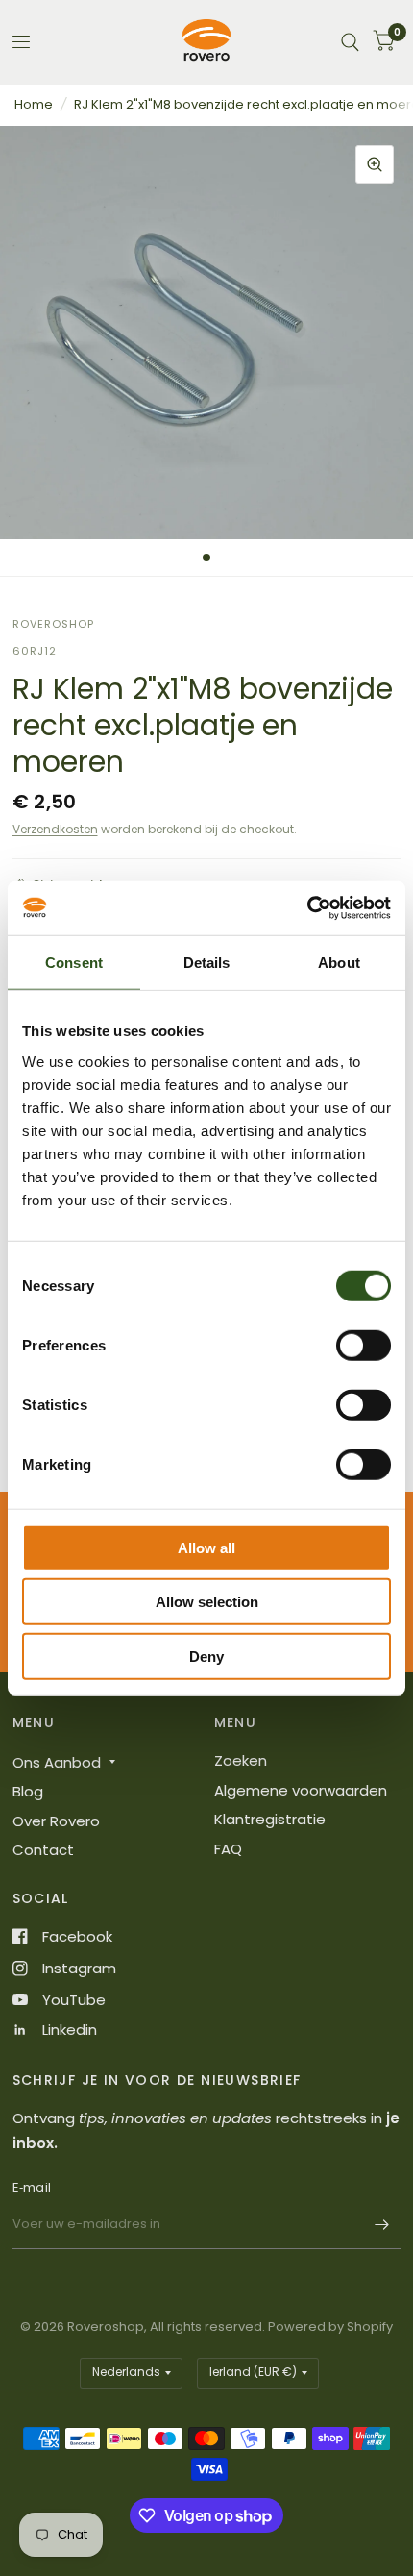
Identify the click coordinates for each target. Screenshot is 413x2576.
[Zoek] (350, 42)
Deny (206, 1656)
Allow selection (207, 1602)
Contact (43, 1850)
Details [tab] (207, 962)
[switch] (364, 1345)
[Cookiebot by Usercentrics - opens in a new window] (307, 908)
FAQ (228, 1849)
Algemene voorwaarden (301, 1790)
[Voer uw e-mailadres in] (382, 2224)
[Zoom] (375, 164)
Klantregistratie (270, 1819)
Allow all (206, 1547)
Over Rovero (56, 1821)
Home (34, 104)
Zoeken (241, 1760)
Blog (28, 1791)
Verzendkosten (55, 829)
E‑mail (32, 2187)
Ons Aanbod (57, 1762)
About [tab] (339, 962)
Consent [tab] (74, 962)
